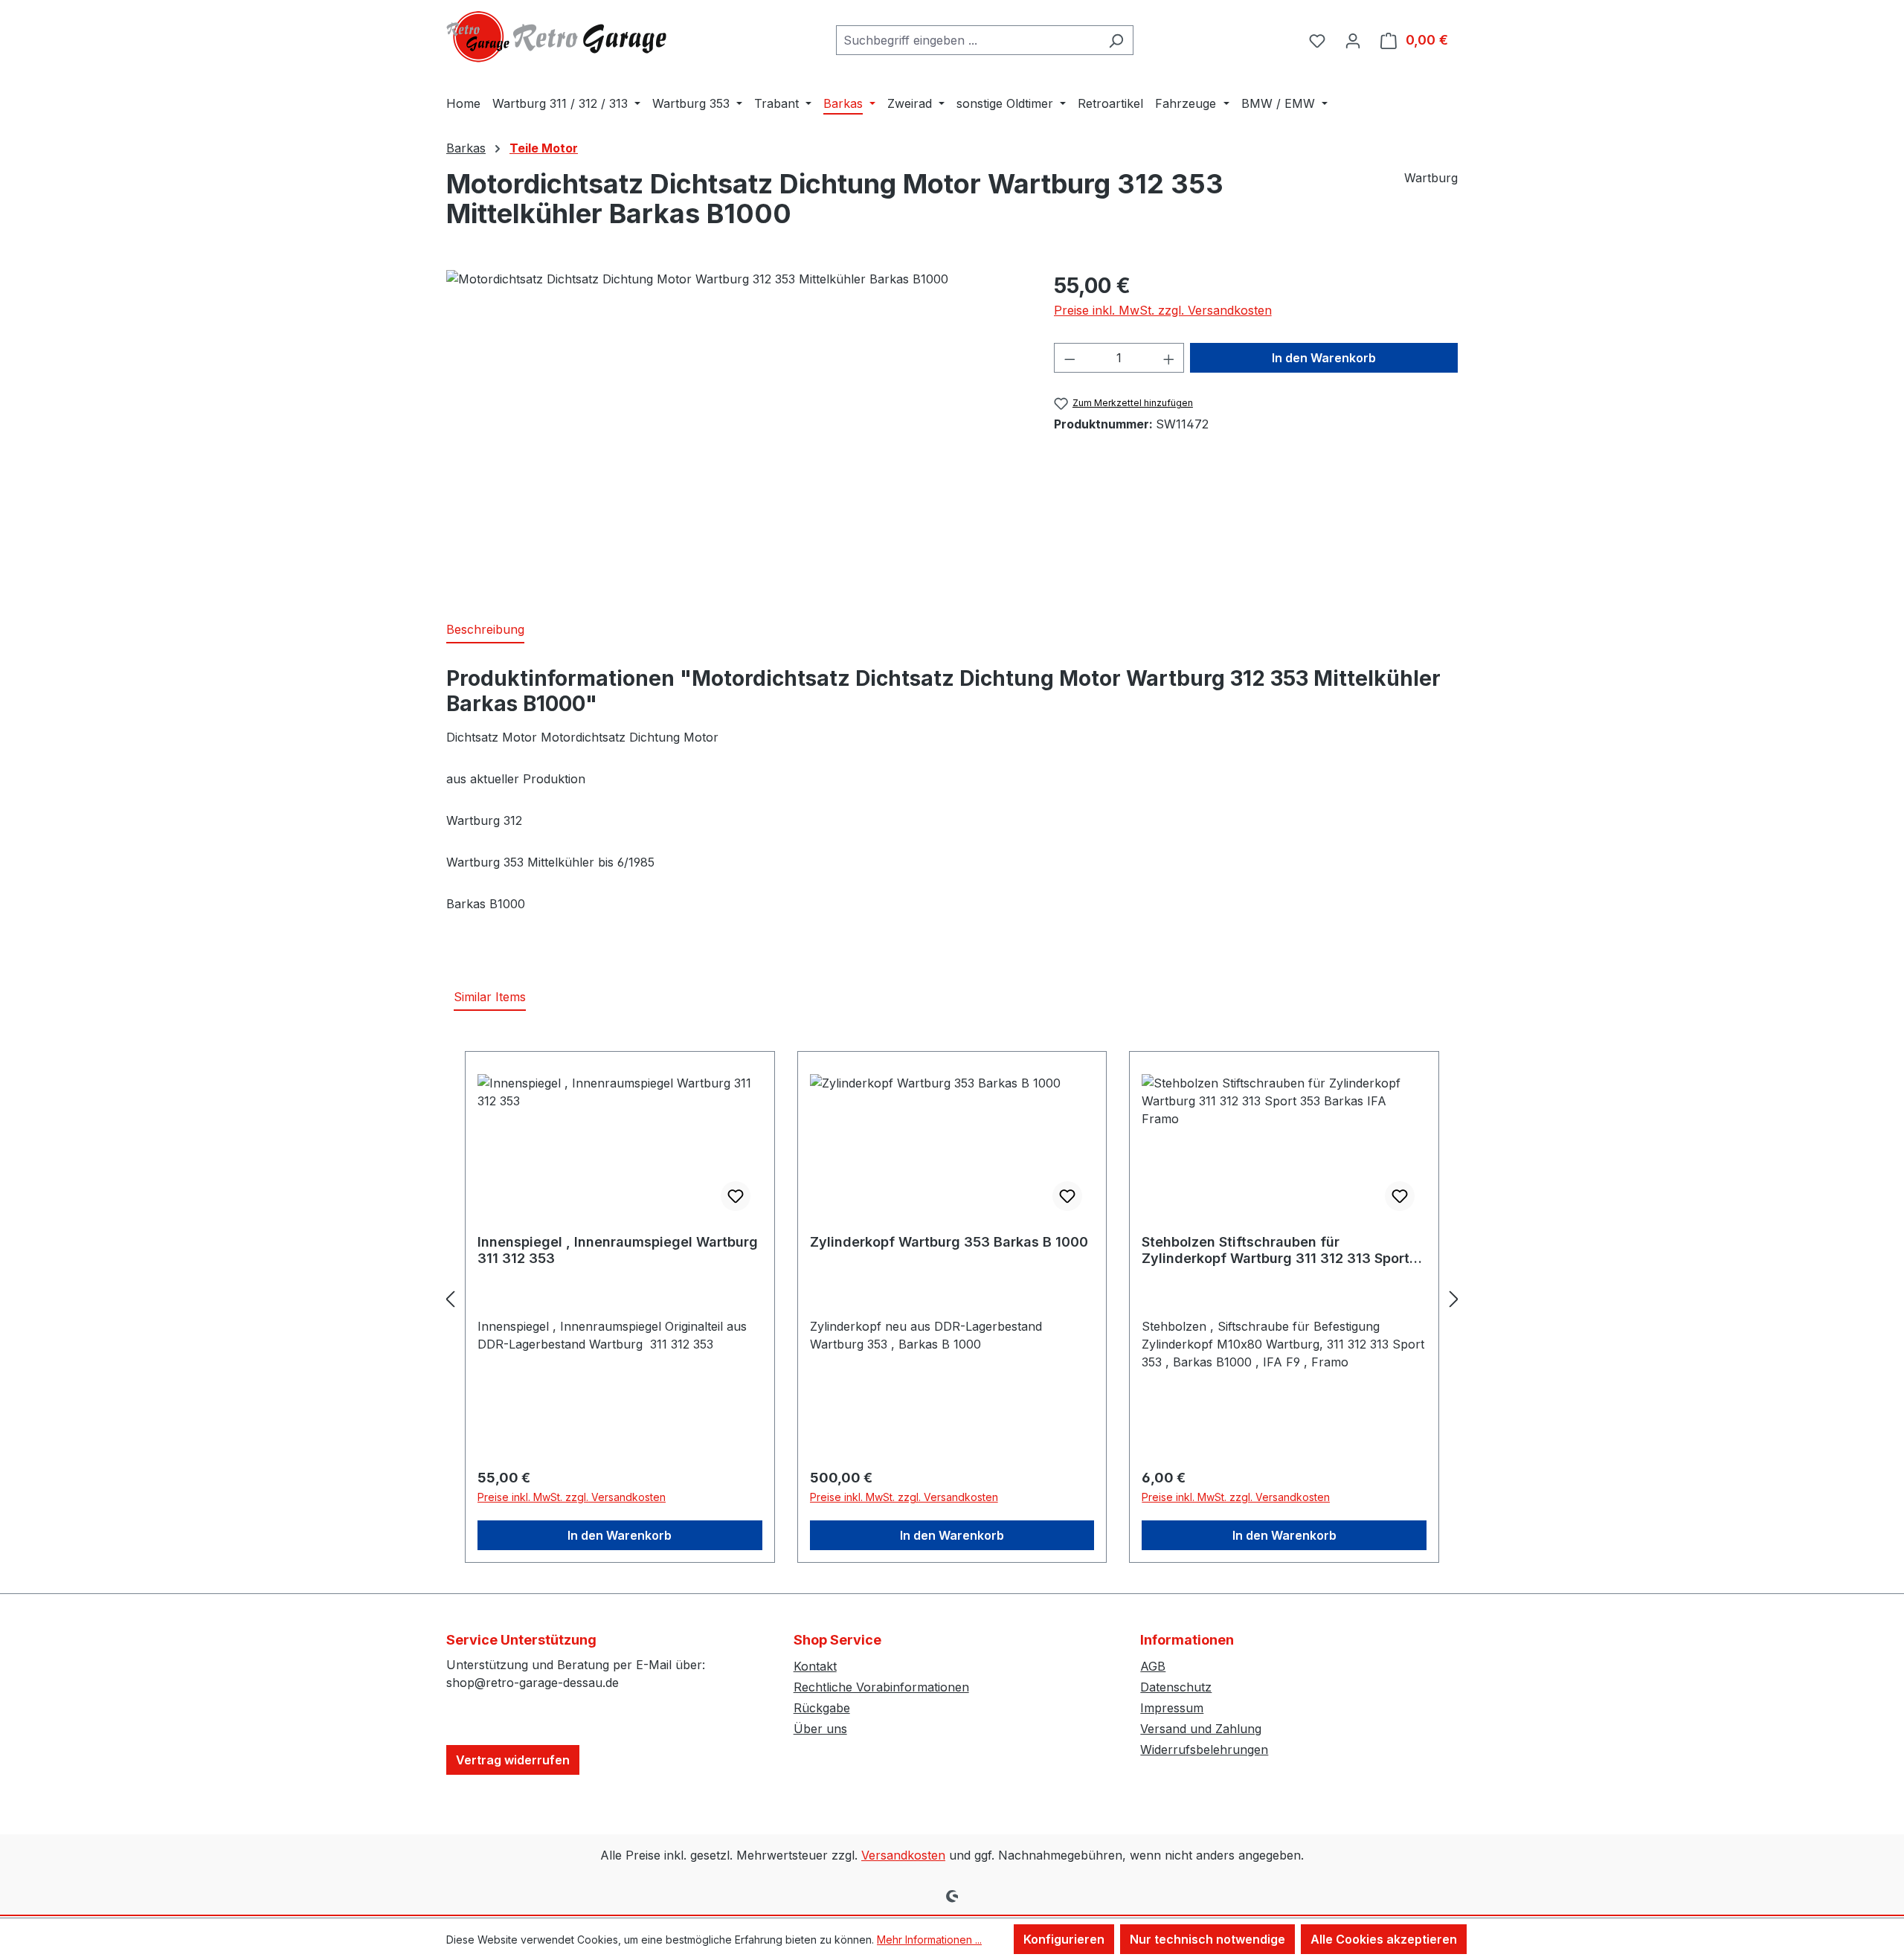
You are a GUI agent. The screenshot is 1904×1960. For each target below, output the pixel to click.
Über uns (820, 1729)
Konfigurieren (1064, 1939)
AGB (1153, 1666)
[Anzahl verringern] (1070, 358)
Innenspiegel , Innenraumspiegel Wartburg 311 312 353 (618, 1250)
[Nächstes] (1454, 1298)
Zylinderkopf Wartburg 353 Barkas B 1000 (949, 1242)
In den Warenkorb (1324, 358)
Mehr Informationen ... (929, 1940)
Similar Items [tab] (490, 997)
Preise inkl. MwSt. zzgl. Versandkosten (1163, 310)
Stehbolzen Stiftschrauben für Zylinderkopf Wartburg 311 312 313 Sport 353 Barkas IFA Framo (1276, 1250)
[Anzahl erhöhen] (1169, 358)
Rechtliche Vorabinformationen (881, 1687)
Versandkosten (903, 1855)
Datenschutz (1176, 1687)
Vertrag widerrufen (513, 1760)
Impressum (1172, 1708)
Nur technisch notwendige (1207, 1939)
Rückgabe (822, 1708)
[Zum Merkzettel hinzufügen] (736, 1196)
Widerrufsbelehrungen (1204, 1749)
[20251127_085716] (735, 430)
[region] (735, 430)
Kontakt (815, 1666)
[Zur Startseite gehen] (558, 37)
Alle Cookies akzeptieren (1384, 1939)
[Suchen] (1116, 40)
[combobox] (968, 40)
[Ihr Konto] (1353, 40)
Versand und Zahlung (1201, 1729)
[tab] (485, 630)
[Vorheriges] (450, 1298)
